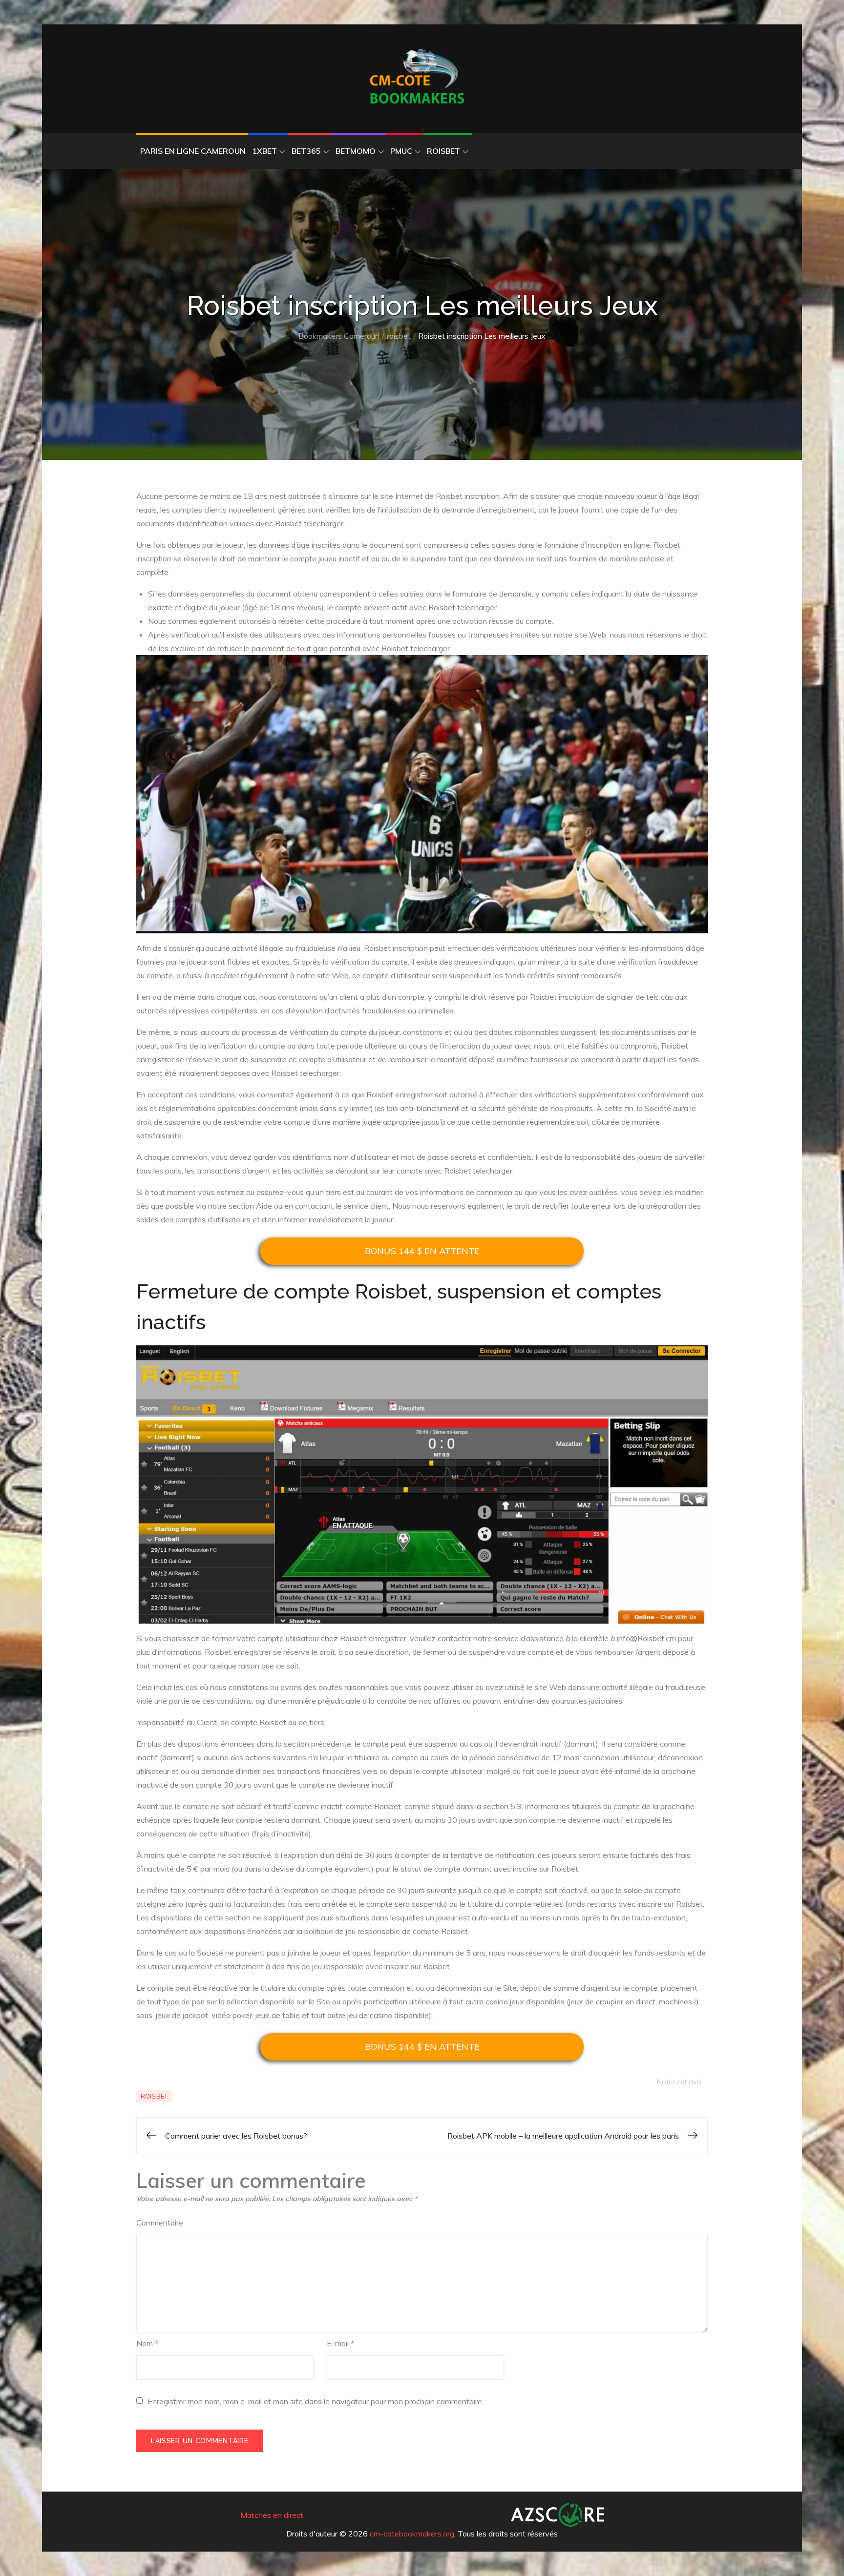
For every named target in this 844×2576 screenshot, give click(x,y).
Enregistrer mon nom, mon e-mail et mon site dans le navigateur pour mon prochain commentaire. (316, 2401)
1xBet (264, 151)
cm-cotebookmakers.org (412, 2534)
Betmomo (356, 151)
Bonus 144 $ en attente (422, 1251)
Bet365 (306, 151)
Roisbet (443, 151)
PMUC (401, 151)
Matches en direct (272, 2515)
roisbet (154, 2096)
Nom (147, 2343)
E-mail (340, 2343)
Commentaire (160, 2223)
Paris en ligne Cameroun (193, 151)
